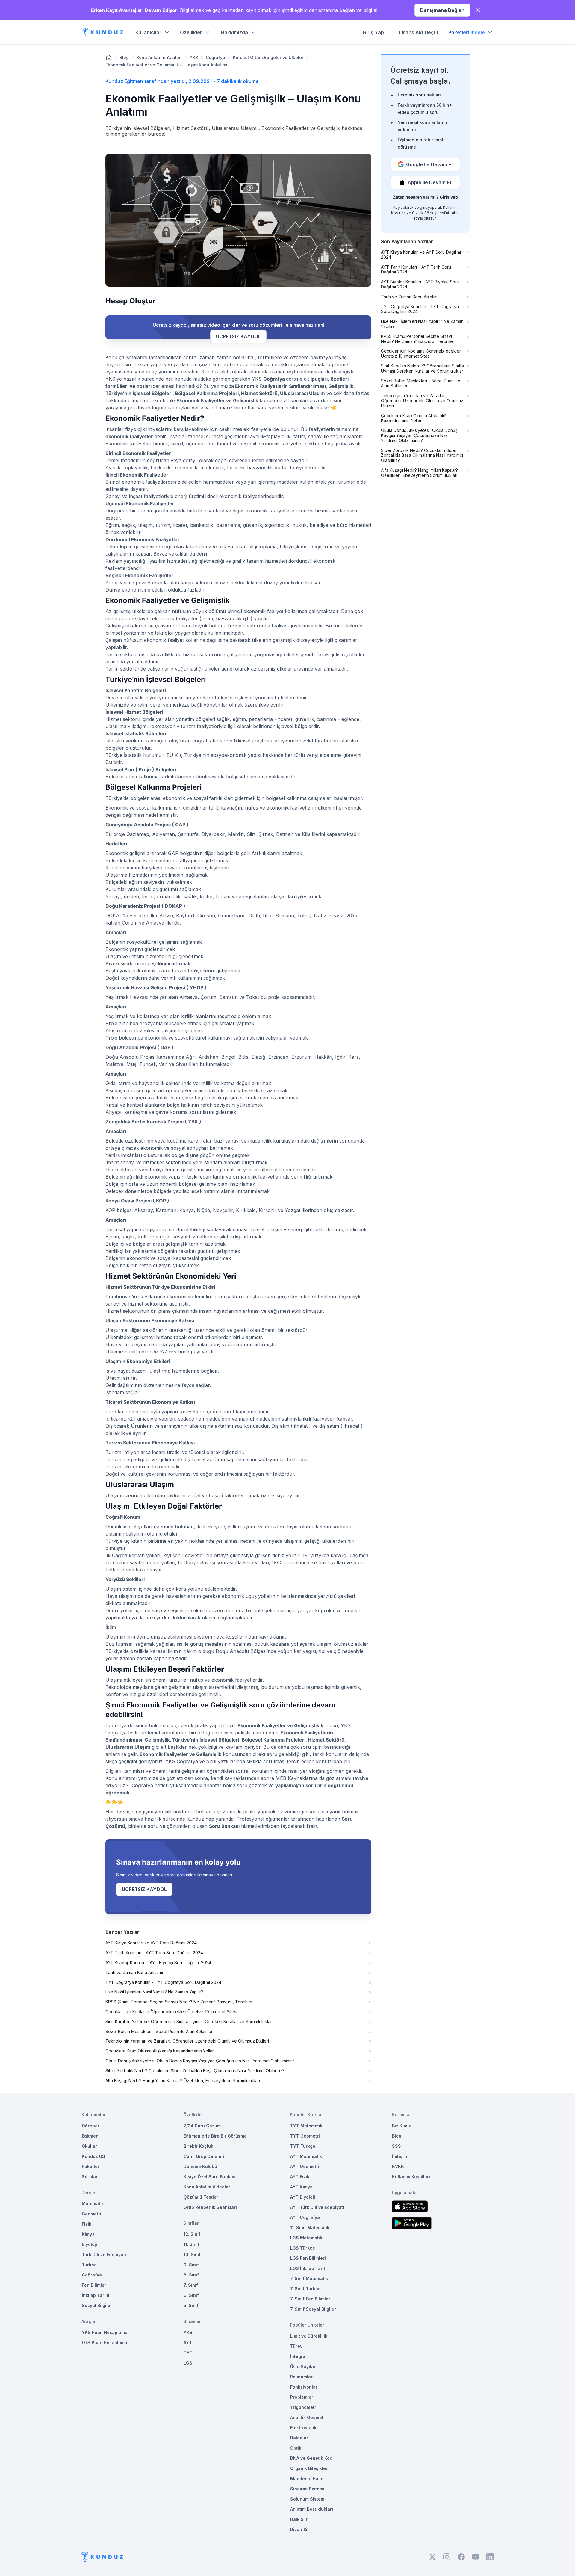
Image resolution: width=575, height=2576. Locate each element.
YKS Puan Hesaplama (105, 2332)
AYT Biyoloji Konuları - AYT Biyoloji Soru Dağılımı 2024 (158, 1963)
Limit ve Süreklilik (309, 2336)
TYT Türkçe (303, 2146)
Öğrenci (90, 2126)
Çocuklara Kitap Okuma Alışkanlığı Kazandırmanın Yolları (160, 2051)
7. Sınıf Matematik (309, 2278)
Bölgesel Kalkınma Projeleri (207, 393)
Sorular (90, 2177)
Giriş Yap (373, 32)
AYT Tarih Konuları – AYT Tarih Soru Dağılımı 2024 (154, 1953)
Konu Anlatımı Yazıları (159, 57)
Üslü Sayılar (303, 2366)
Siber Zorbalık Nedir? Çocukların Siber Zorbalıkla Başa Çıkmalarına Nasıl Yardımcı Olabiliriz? (195, 2071)
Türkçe (89, 2265)
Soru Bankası (224, 1826)
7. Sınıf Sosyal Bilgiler (313, 2309)
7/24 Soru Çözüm (202, 2126)
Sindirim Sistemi (307, 2489)
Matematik (93, 2204)
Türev (296, 2346)
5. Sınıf (191, 2305)
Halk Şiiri (299, 2519)
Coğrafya (215, 57)
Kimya (88, 2234)
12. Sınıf (192, 2234)
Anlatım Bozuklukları (312, 2509)
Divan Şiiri (301, 2529)
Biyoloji (89, 2244)
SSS (397, 2146)
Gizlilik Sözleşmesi (429, 213)
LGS (188, 2363)
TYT (188, 2353)
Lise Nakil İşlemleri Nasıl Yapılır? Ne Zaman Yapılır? (154, 1992)
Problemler (302, 2397)
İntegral (298, 2356)
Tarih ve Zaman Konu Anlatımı (134, 1973)
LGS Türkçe (303, 2248)
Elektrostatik (303, 2428)
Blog (124, 57)
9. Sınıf (191, 2265)
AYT (188, 2343)
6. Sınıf (191, 2295)
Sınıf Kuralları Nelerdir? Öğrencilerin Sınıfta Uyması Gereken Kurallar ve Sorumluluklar (189, 2022)
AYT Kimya (301, 2187)
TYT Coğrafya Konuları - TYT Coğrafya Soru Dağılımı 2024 (163, 1982)
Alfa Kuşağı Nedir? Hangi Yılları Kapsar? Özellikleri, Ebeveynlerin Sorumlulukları (183, 2081)
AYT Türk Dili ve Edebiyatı (317, 2207)
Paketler (91, 2166)
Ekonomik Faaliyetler (259, 386)
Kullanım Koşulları (411, 2177)
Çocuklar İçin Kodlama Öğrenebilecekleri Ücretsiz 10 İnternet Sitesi (171, 2012)
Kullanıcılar (148, 32)
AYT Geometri (305, 2166)
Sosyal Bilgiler (97, 2305)
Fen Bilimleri (95, 2285)
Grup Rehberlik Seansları (210, 2207)
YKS (194, 57)
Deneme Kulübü (200, 2166)
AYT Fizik (300, 2177)
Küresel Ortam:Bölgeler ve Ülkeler (268, 57)
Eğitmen (90, 2136)
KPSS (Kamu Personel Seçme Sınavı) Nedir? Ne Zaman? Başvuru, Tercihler (179, 2002)
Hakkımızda (234, 32)
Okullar (89, 2146)
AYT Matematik (306, 2156)
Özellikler (191, 32)
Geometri (91, 2214)
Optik (296, 2448)
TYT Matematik (306, 2126)
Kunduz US (93, 2156)
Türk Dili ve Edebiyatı (104, 2254)
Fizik (87, 2224)
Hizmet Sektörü (259, 393)
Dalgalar (299, 2438)
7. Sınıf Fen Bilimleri (311, 2299)
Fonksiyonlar (304, 2387)
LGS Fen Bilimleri (308, 2258)
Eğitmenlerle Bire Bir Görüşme (215, 2136)
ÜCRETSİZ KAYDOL (238, 336)
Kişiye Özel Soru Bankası (210, 2177)
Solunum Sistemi (308, 2499)
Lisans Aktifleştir (419, 32)
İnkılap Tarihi (96, 2295)
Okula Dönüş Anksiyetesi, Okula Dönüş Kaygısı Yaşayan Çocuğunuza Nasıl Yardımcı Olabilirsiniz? (200, 2061)
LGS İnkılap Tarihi (309, 2268)
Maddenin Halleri (308, 2479)
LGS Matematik (306, 2238)
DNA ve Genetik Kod (311, 2458)
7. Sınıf (191, 2285)
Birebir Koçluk (198, 2146)
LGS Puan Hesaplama (105, 2343)
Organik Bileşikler (309, 2468)
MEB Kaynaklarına (297, 1778)
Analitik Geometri (308, 2417)
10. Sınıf (192, 2254)
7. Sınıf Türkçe (305, 2289)
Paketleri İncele (467, 32)
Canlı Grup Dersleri (204, 2156)
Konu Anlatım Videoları (208, 2187)
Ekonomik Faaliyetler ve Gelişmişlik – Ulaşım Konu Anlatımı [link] (166, 65)
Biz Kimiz (401, 2126)
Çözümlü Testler (201, 2197)
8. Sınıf (191, 2275)
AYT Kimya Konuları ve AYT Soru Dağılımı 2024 (151, 1943)
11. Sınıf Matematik (310, 2228)
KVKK (398, 2166)
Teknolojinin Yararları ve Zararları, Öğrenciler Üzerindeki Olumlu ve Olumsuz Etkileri (187, 2041)
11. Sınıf (192, 2244)
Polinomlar (301, 2377)
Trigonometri (304, 2407)
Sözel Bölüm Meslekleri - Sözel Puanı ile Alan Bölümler (159, 2032)
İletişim (400, 2156)
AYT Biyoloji (303, 2197)
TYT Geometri (305, 2136)
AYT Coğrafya (305, 2217)
